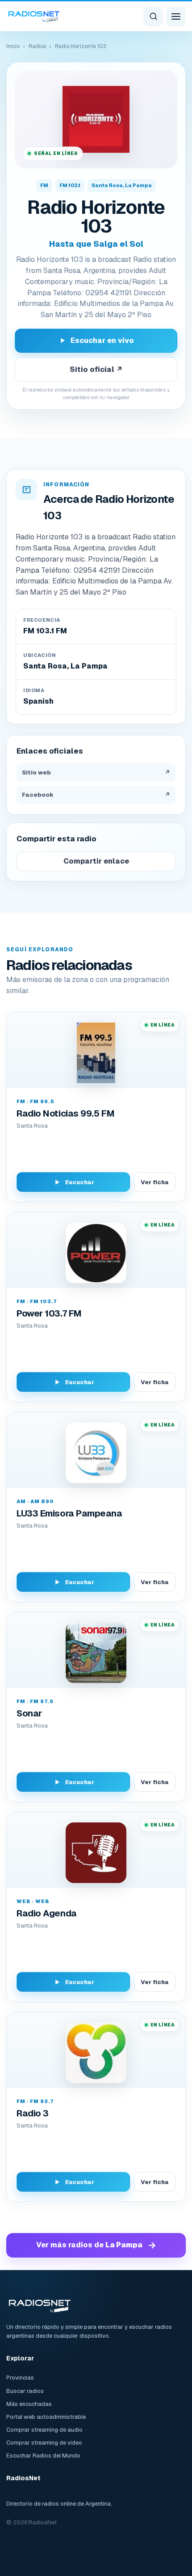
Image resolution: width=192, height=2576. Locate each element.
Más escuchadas (29, 2404)
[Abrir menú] (176, 16)
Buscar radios (25, 2391)
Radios (37, 46)
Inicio (13, 46)
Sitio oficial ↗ (96, 369)
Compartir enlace (96, 861)
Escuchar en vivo (102, 340)
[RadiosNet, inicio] (34, 16)
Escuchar (80, 1182)
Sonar (29, 1713)
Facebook (96, 795)
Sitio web (96, 772)
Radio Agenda (47, 1913)
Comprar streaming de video (44, 2443)
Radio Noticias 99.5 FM (65, 1113)
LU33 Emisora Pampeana (69, 1513)
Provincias (20, 2378)
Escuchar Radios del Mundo (43, 2456)
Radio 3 (33, 2113)
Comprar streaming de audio (44, 2430)
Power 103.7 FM (49, 1313)
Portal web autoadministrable (46, 2417)
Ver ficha (155, 1182)
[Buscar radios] (153, 16)
